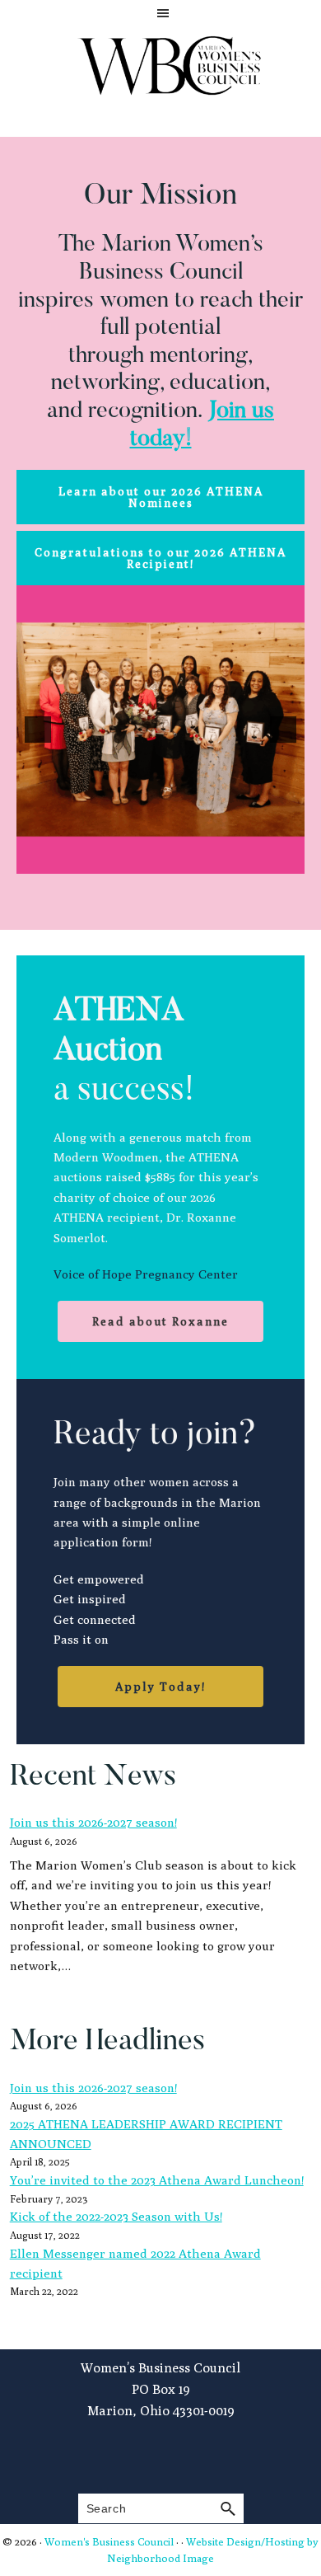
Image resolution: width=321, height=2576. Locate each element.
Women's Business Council (109, 2541)
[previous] (38, 730)
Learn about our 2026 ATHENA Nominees (161, 497)
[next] (283, 730)
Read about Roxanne (160, 1321)
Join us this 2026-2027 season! (93, 1822)
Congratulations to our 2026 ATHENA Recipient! (160, 558)
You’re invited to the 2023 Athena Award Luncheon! (157, 2180)
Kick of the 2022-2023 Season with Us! (116, 2216)
